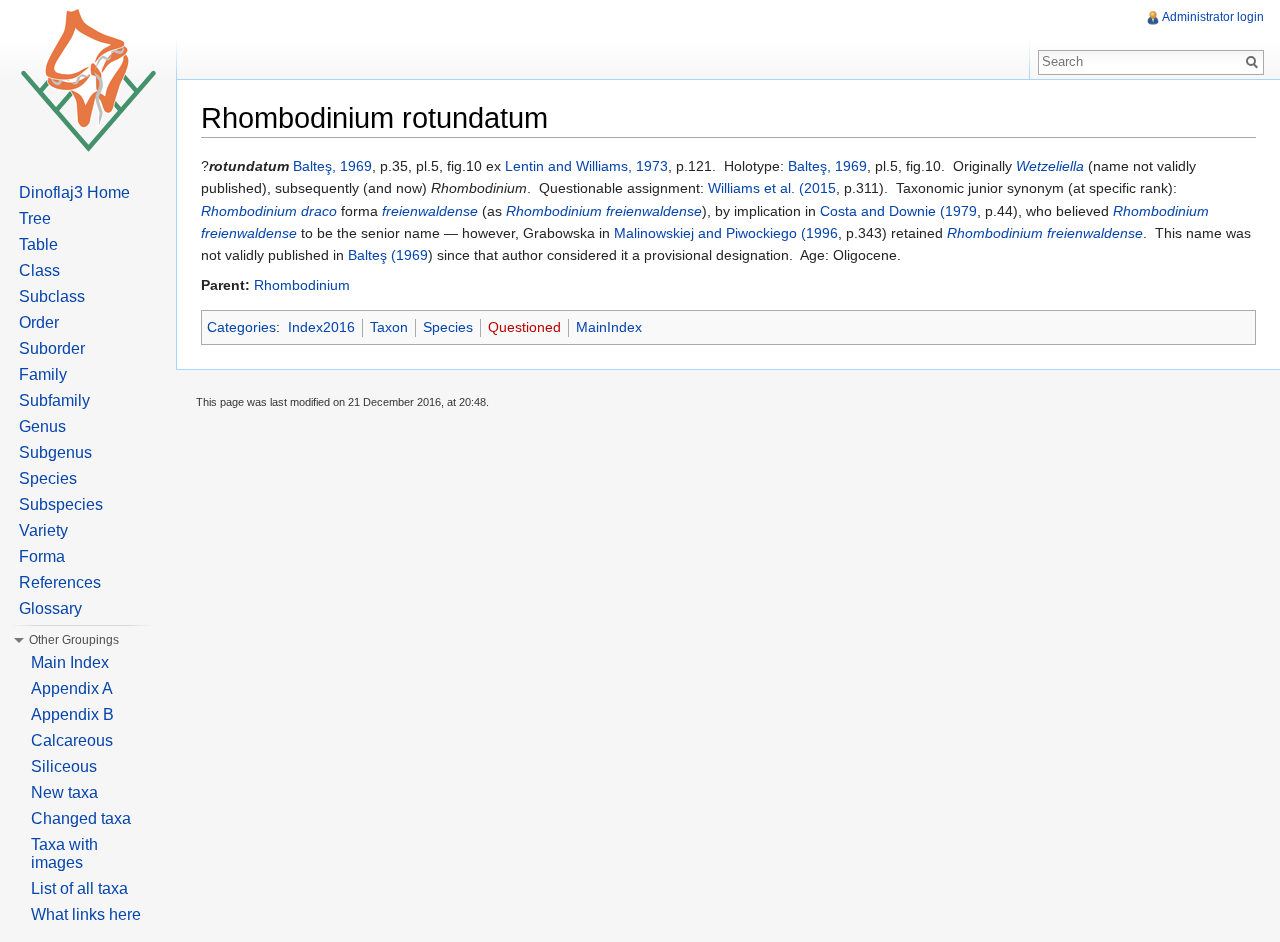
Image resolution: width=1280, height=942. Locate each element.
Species (448, 327)
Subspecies (61, 504)
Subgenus (55, 452)
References (60, 582)
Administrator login (1213, 17)
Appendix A (72, 688)
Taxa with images (64, 853)
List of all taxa (79, 888)
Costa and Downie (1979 (898, 211)
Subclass (52, 296)
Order (39, 322)
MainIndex (609, 327)
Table (38, 244)
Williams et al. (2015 (772, 188)
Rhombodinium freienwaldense (604, 211)
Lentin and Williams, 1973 (586, 166)
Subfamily (54, 400)
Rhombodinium (302, 285)
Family (43, 374)
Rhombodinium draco (269, 211)
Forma (42, 556)
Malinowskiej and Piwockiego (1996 (726, 233)
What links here (86, 914)
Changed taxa (81, 818)
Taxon (389, 327)
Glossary (50, 608)
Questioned (524, 327)
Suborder (52, 348)
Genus (42, 426)
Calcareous (72, 740)
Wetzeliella (1050, 166)
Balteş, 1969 (332, 166)
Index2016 (321, 327)
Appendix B (72, 714)
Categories (241, 327)
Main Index (70, 662)
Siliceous (64, 766)
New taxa (64, 792)
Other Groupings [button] (74, 640)
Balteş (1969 (388, 255)
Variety (43, 530)
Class (39, 270)
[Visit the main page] (88, 80)
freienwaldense (430, 211)
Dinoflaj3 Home (74, 192)
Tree (35, 218)
